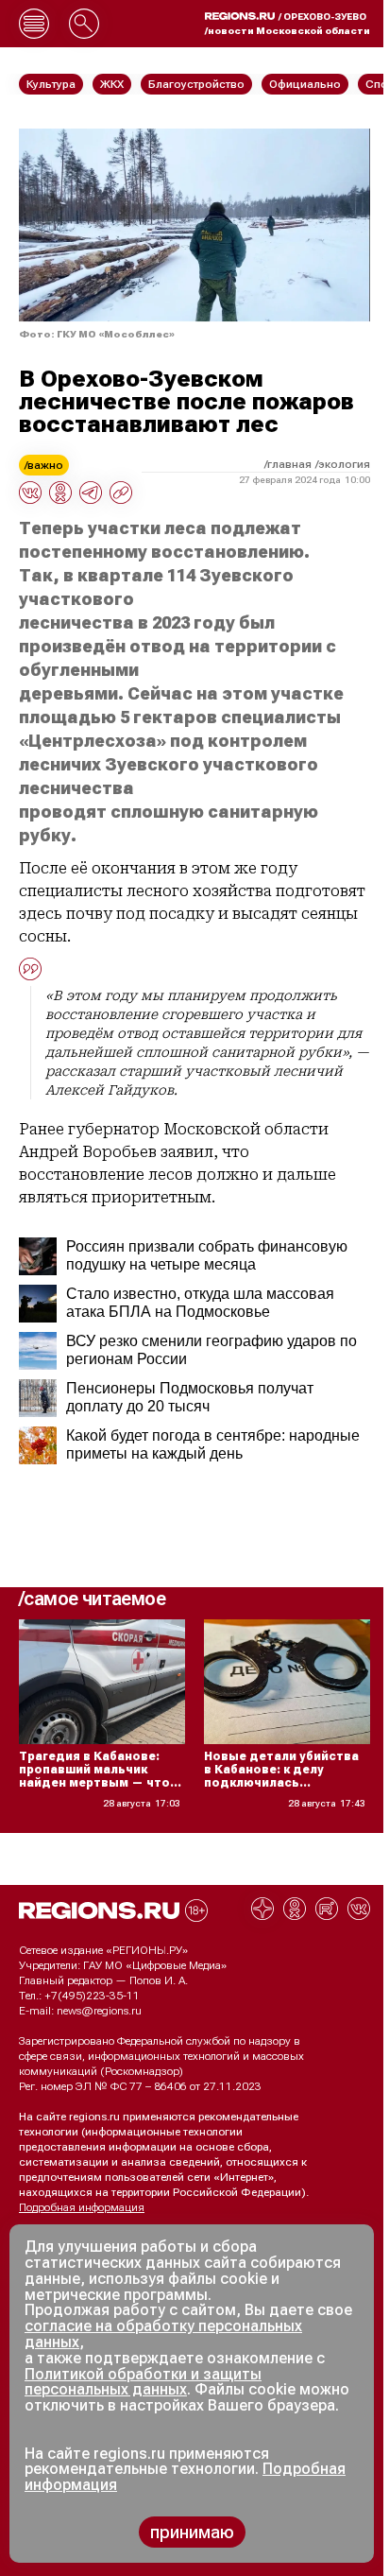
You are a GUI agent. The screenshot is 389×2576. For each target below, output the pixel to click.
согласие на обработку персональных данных (163, 2334)
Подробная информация (82, 2207)
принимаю (192, 2532)
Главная (289, 464)
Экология (344, 464)
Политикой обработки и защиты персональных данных (143, 2382)
